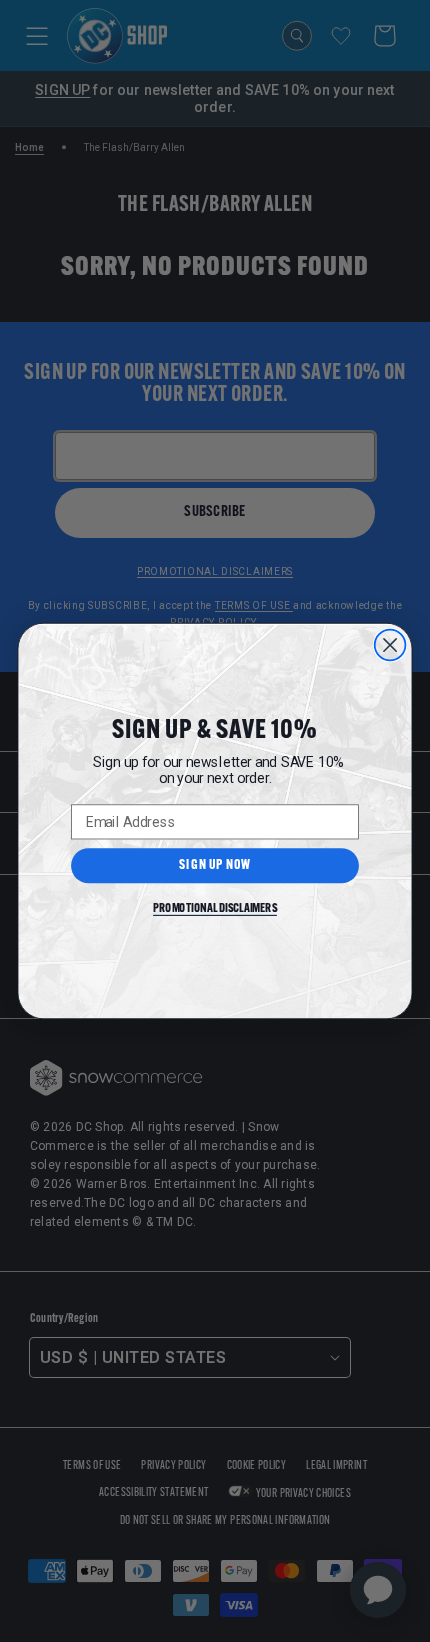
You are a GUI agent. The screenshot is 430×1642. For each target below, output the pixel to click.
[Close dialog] (390, 645)
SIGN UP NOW (214, 865)
